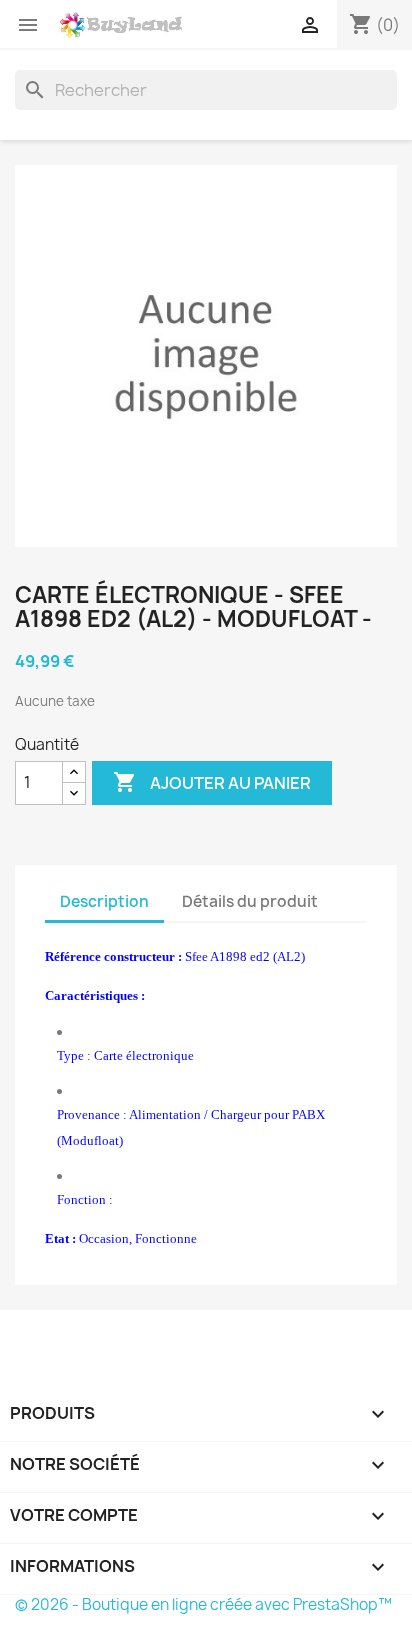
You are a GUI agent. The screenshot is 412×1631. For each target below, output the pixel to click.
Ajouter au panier (212, 782)
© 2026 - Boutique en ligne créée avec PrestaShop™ (203, 1604)
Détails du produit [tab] (250, 901)
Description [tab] (104, 901)
